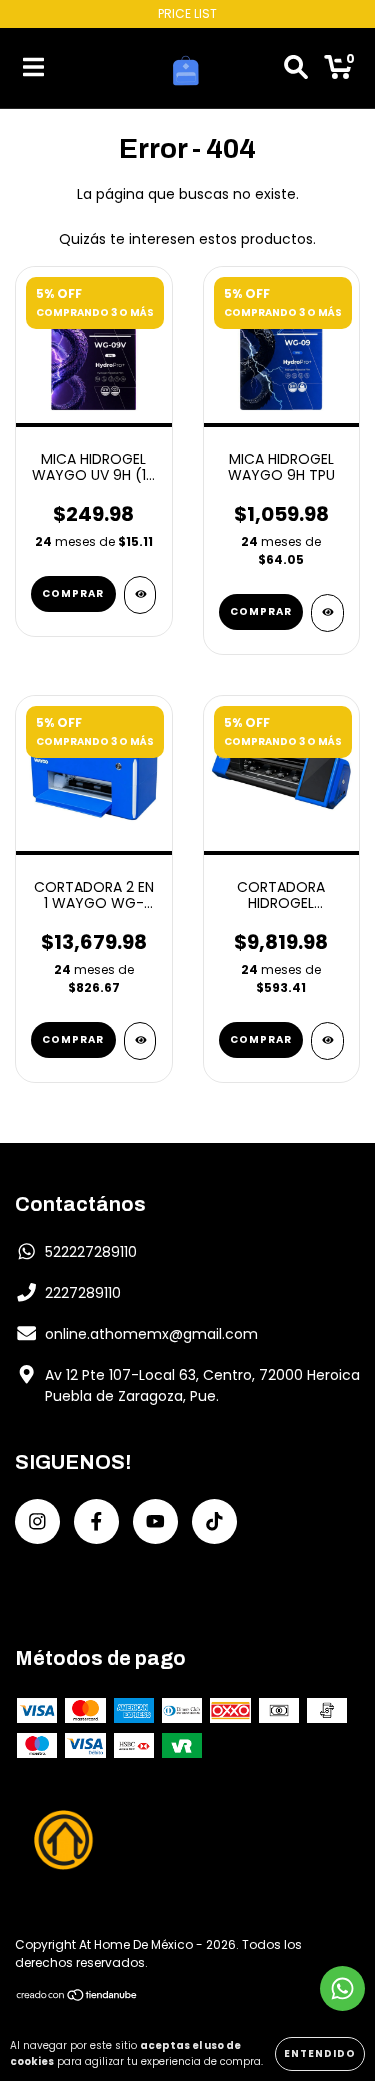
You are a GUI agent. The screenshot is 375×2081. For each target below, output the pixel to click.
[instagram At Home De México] (37, 1521)
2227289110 (83, 1293)
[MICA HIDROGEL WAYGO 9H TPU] (327, 613)
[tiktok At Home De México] (214, 1521)
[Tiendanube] (77, 1997)
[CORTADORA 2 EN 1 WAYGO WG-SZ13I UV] (140, 1041)
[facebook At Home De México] (96, 1521)
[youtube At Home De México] (155, 1521)
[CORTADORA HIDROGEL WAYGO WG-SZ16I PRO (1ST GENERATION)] (327, 1041)
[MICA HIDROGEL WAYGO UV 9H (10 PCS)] (140, 595)
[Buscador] (296, 68)
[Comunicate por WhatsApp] (342, 1988)
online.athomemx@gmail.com (151, 1334)
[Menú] (33, 68)
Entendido (320, 2053)
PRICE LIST (187, 13)
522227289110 (91, 1252)
